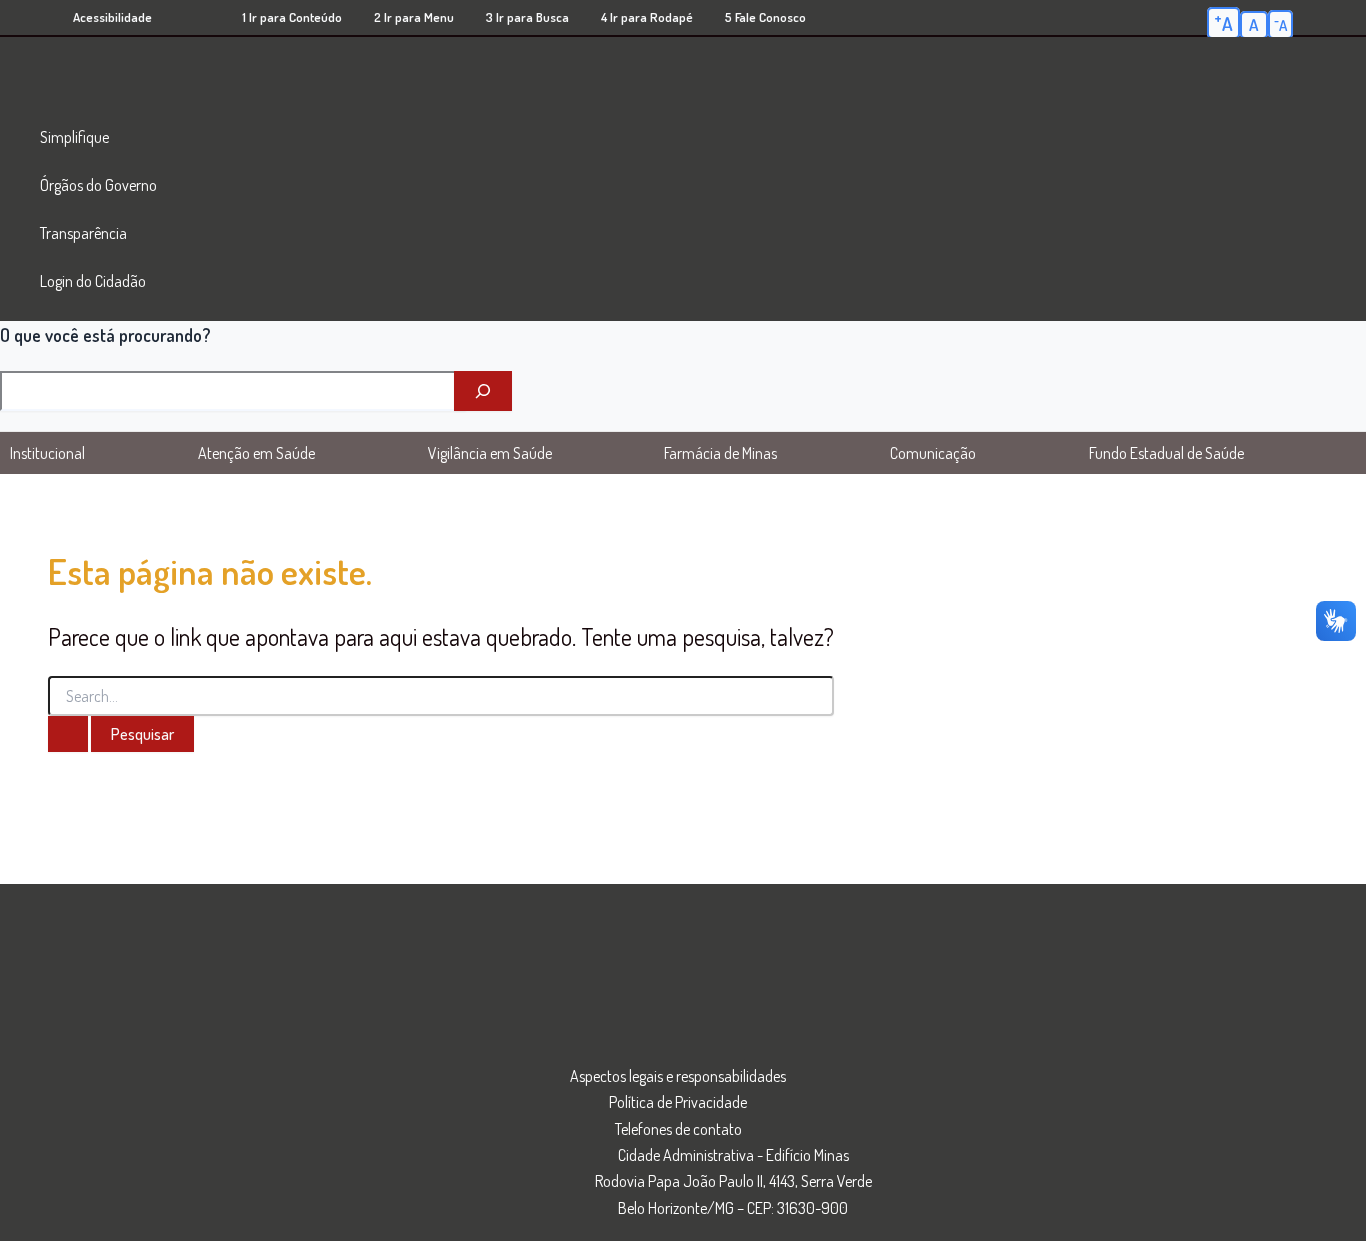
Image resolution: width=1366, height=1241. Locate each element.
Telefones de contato (678, 1129)
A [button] (1223, 22)
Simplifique (74, 137)
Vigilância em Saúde (490, 453)
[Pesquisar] (483, 391)
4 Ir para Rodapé (647, 17)
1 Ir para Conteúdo (292, 17)
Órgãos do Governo (98, 185)
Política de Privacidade (678, 1102)
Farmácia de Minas (720, 453)
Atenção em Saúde (256, 453)
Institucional (47, 453)
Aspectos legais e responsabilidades (678, 1076)
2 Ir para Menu (414, 17)
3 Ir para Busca (527, 17)
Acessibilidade (112, 17)
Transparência (83, 233)
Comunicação (933, 453)
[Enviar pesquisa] (68, 734)
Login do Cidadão (93, 281)
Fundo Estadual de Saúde (1166, 453)
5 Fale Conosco (765, 17)
